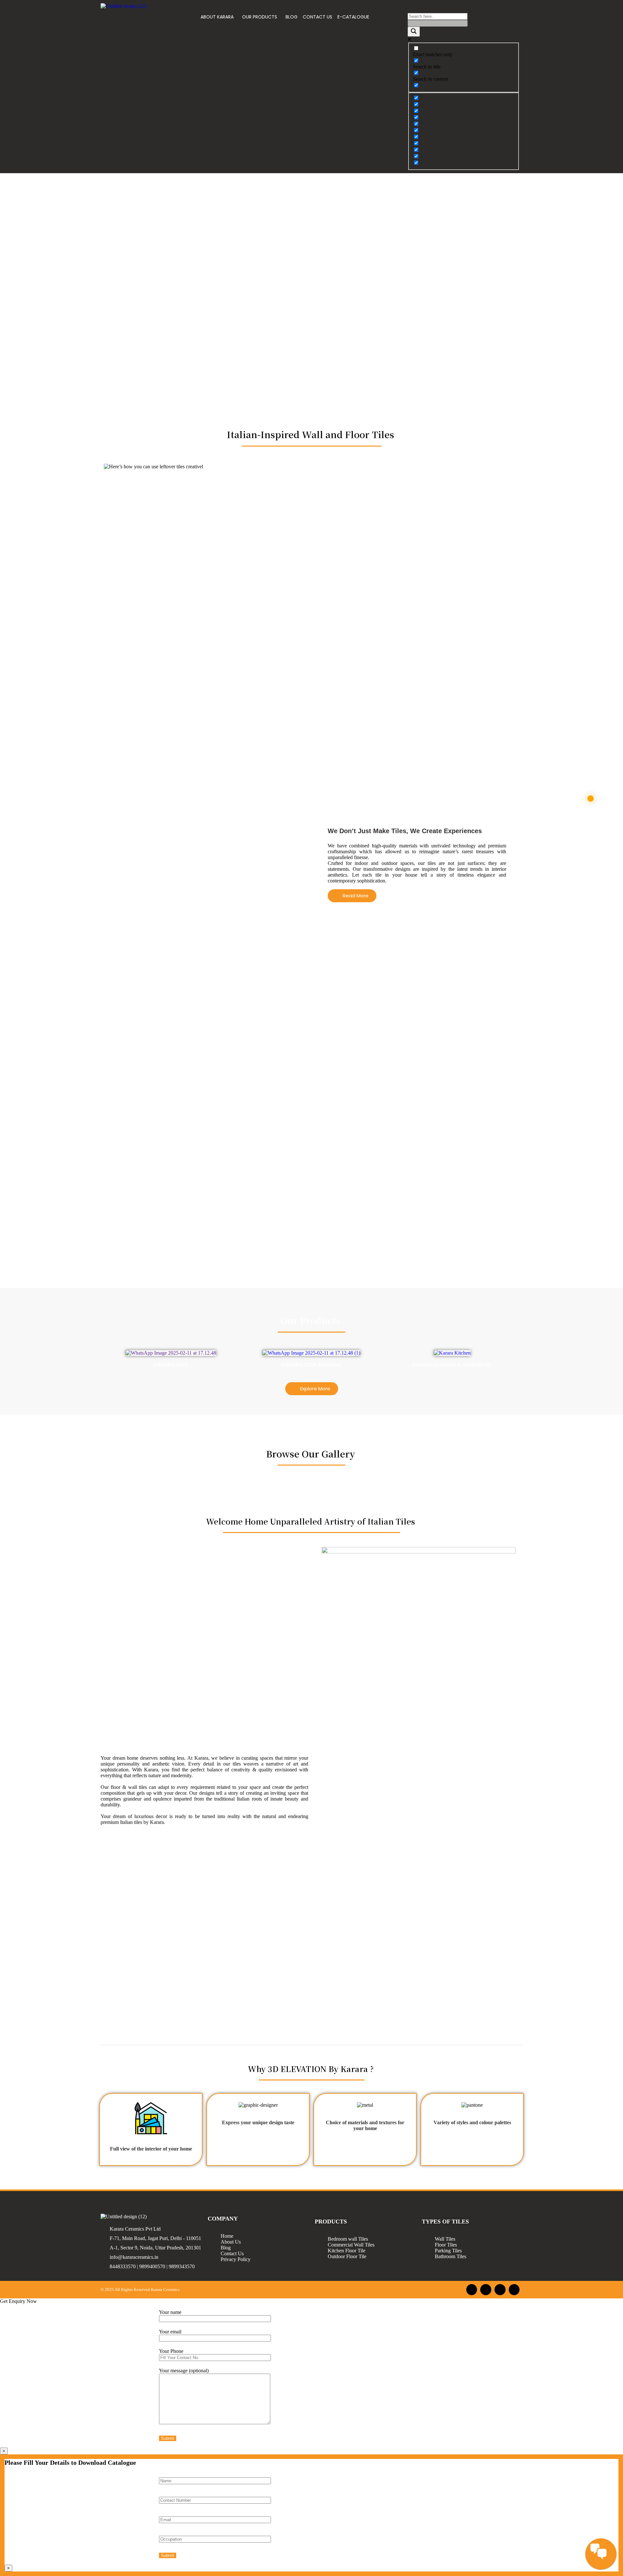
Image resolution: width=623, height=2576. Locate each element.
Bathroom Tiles (451, 2256)
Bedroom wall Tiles (348, 2239)
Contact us (318, 17)
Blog (292, 17)
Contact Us (232, 2253)
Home (227, 2236)
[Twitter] (500, 2290)
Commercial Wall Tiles (351, 2245)
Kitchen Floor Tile (347, 2251)
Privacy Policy (236, 2259)
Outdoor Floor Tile (347, 2256)
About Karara (217, 17)
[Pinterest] (514, 2290)
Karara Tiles (171, 1365)
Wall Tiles (445, 2239)
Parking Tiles (448, 2251)
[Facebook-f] (472, 2290)
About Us (231, 2242)
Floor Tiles (446, 2245)
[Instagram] (486, 2290)
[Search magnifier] (414, 32)
